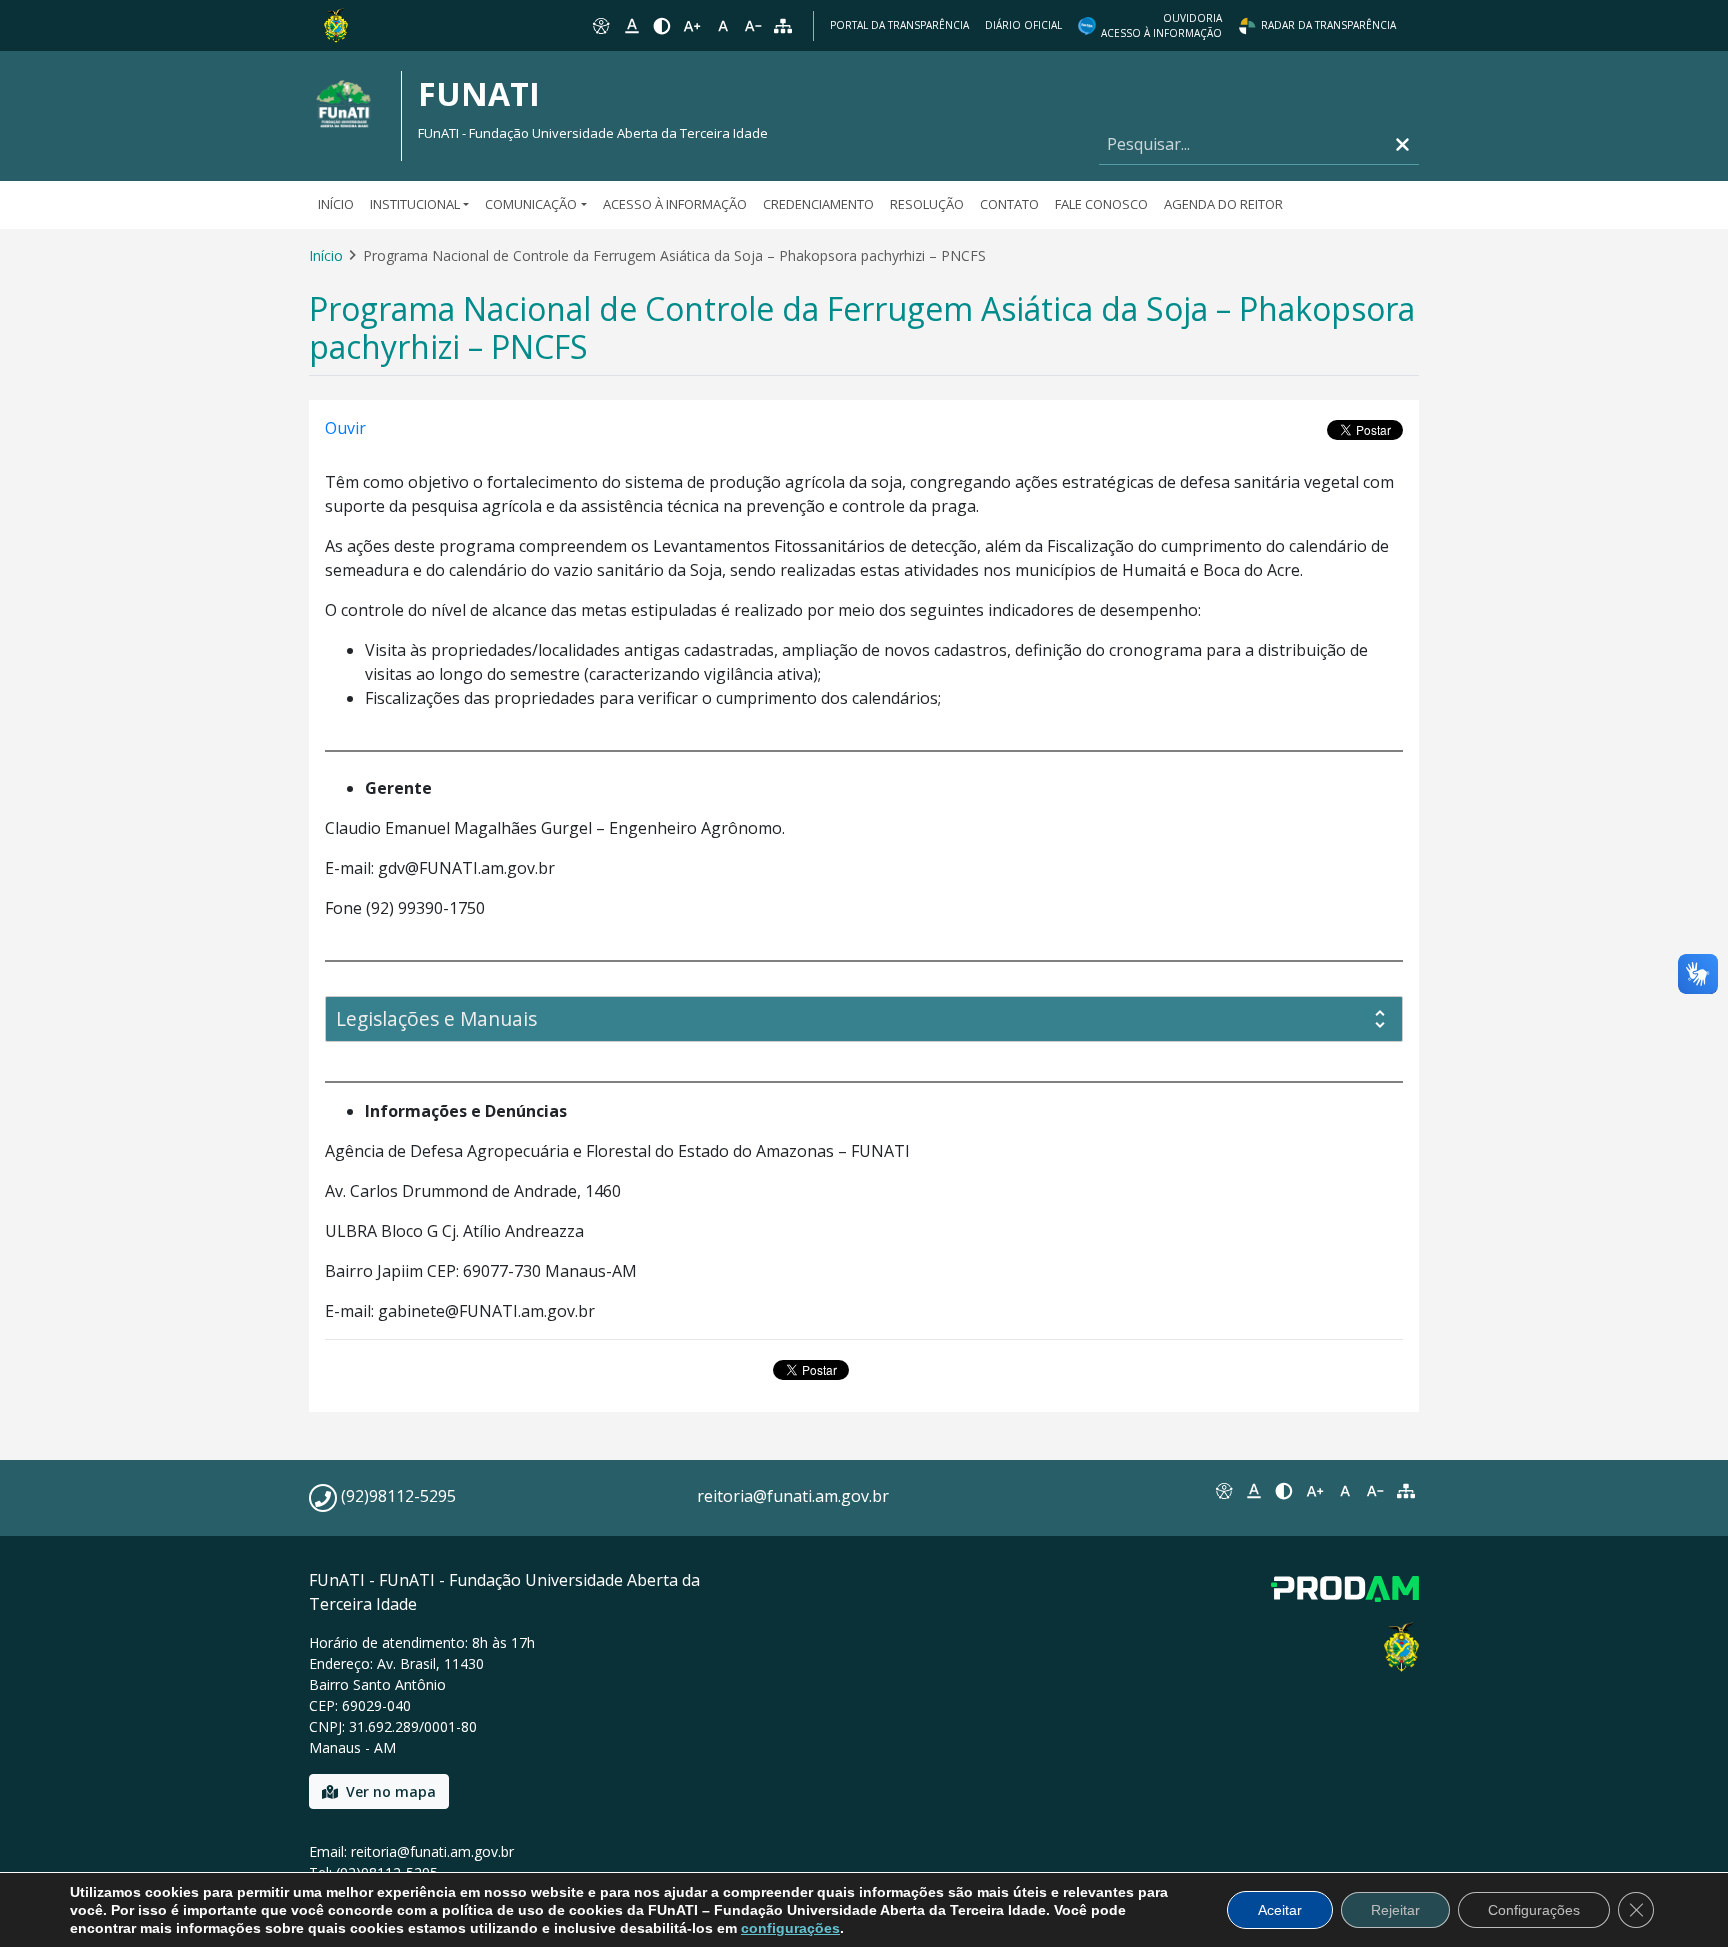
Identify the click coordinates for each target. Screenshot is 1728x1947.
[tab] (864, 1019)
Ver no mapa (391, 1791)
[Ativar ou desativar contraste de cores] (662, 26)
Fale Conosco (1101, 204)
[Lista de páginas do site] (1406, 1491)
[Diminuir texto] (753, 26)
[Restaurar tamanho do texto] (723, 26)
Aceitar (1280, 1910)
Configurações (1534, 1910)
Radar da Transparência (1328, 25)
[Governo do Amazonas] (336, 24)
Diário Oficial (1023, 25)
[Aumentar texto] (692, 26)
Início (336, 204)
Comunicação (531, 204)
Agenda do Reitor (1223, 204)
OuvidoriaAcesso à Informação (1161, 25)
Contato (1009, 204)
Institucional (415, 204)
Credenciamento (818, 204)
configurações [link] (790, 1928)
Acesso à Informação (675, 204)
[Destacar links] (631, 26)
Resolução (927, 204)
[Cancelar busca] (1402, 144)
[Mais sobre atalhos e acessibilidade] (1223, 1491)
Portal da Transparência (899, 25)
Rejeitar (1395, 1910)
